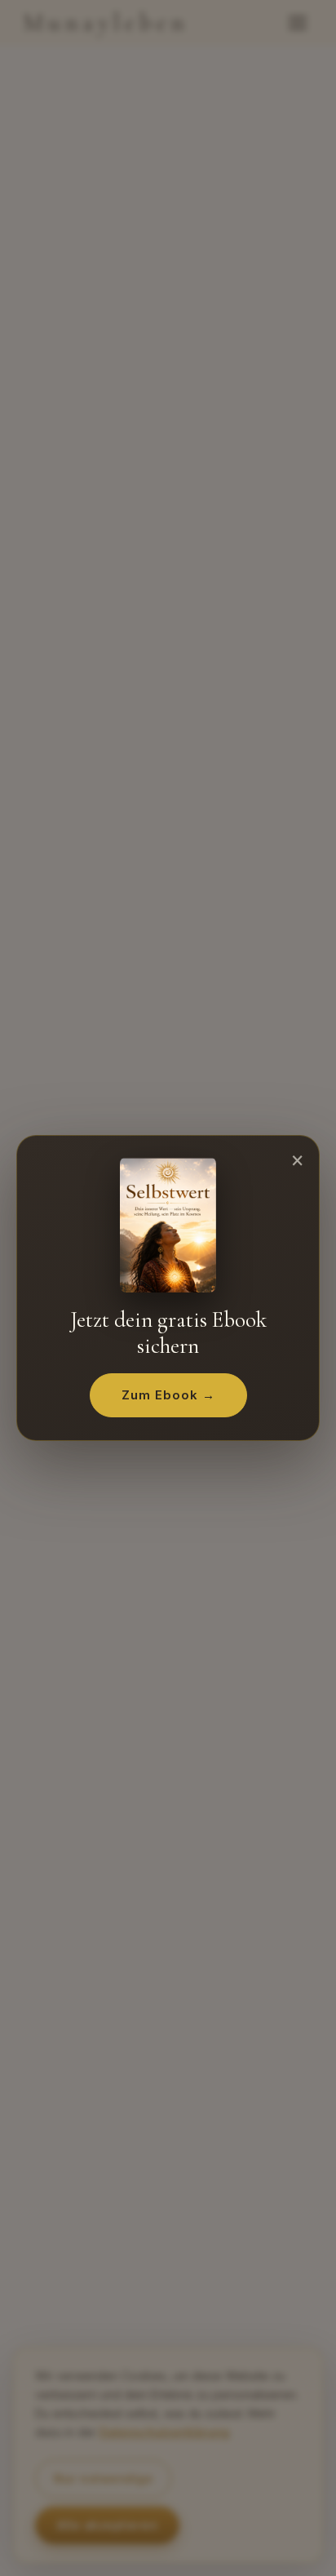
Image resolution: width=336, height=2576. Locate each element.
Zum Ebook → (168, 1395)
